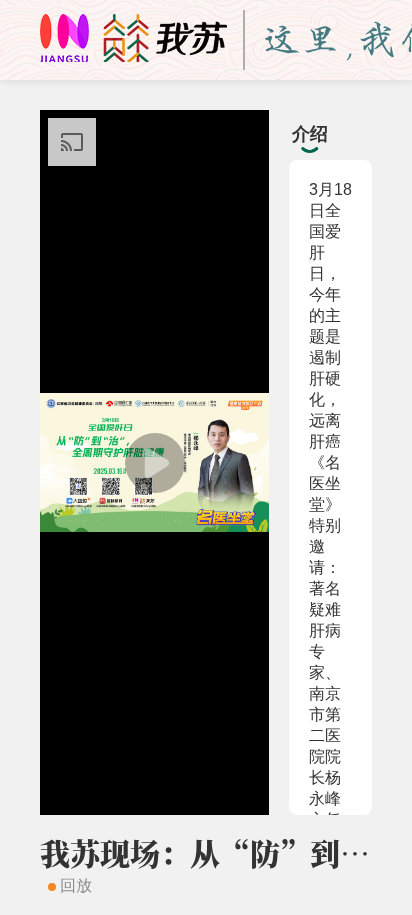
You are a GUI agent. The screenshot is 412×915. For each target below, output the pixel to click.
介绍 (310, 134)
